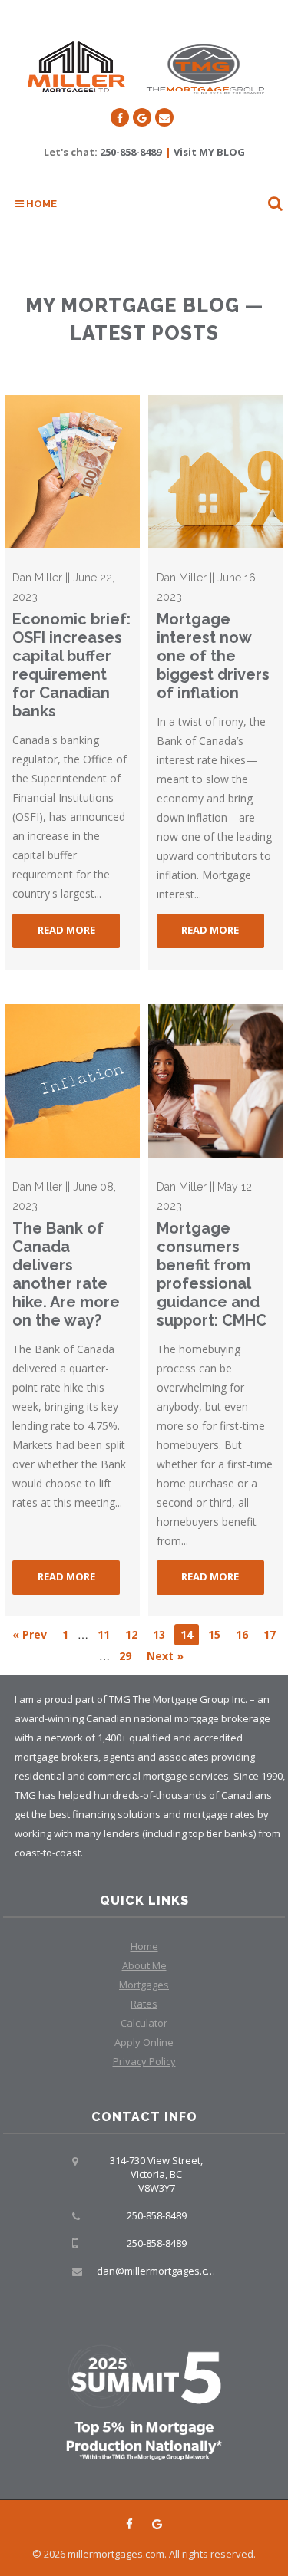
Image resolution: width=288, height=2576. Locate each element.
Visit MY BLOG (209, 152)
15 (214, 1634)
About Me (144, 1965)
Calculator (144, 2023)
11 (104, 1634)
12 (131, 1634)
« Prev (30, 1634)
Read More (66, 930)
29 (125, 1656)
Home (40, 204)
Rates (144, 2004)
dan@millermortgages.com (159, 2271)
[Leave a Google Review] (142, 117)
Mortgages (144, 1985)
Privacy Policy (144, 2061)
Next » (165, 1656)
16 (242, 1634)
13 (159, 1634)
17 (270, 1634)
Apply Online (144, 2042)
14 (187, 1634)
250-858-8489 (131, 152)
